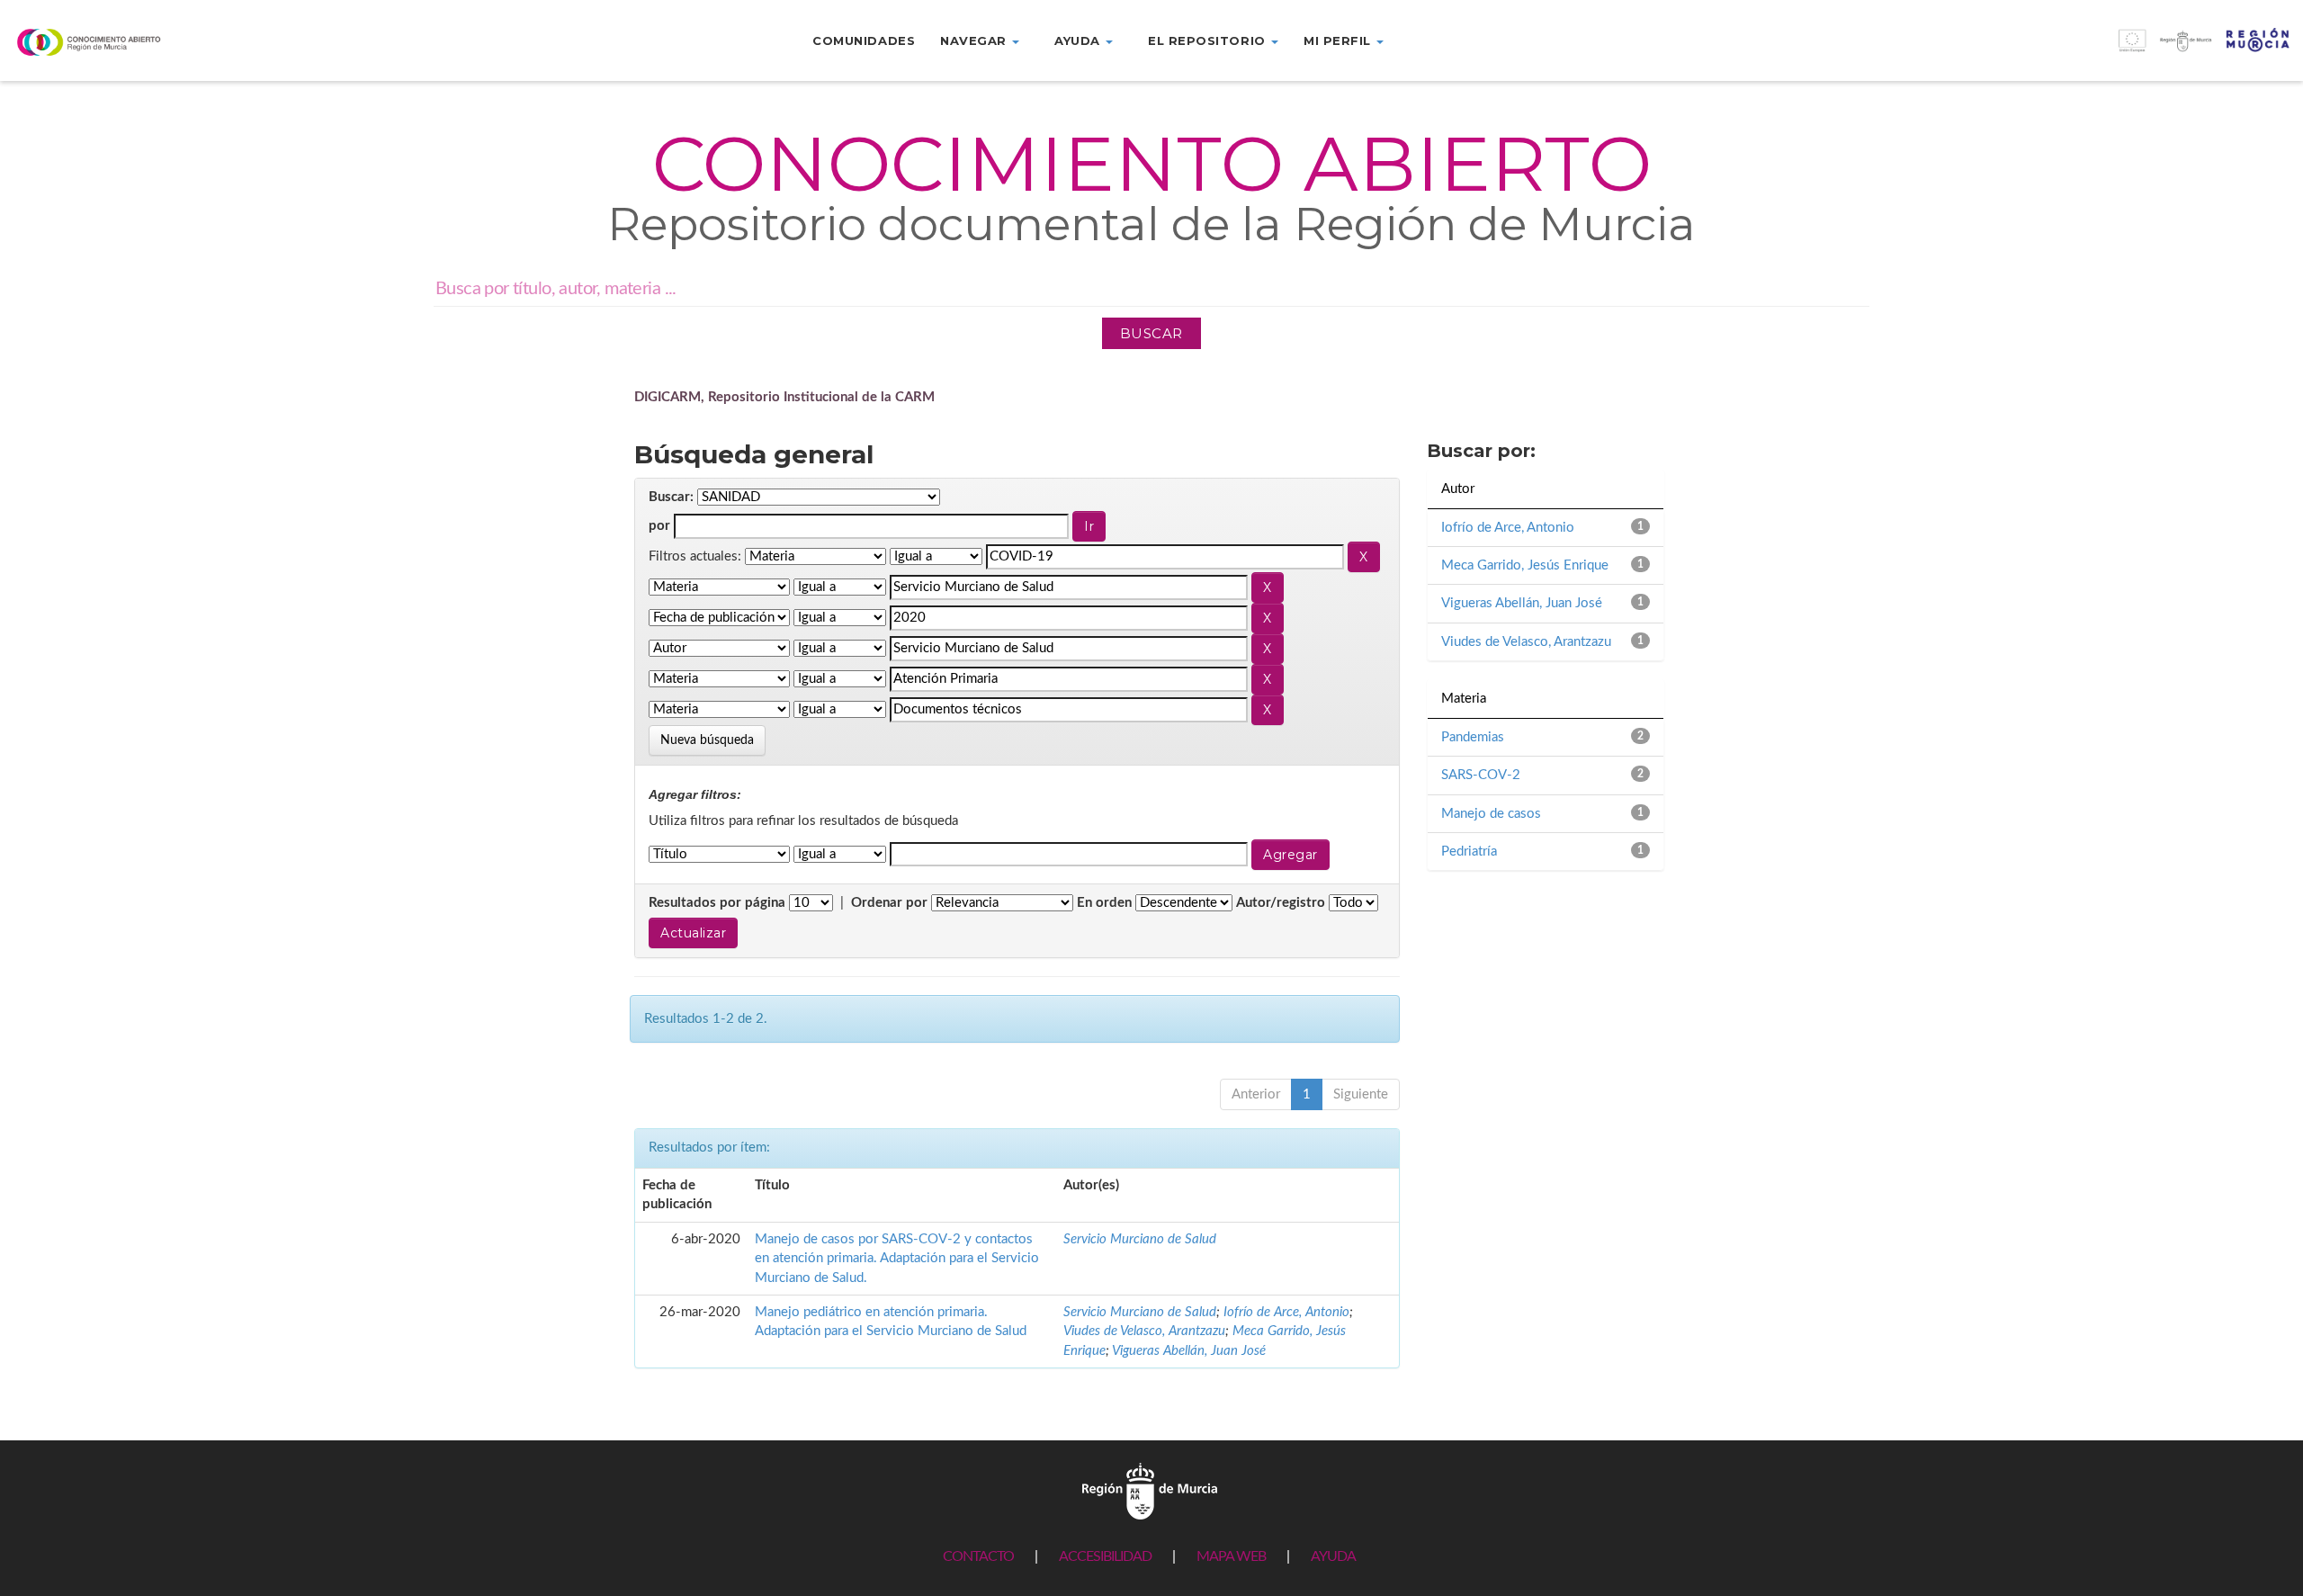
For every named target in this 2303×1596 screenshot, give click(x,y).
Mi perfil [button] (1339, 40)
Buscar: (671, 497)
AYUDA (1333, 1556)
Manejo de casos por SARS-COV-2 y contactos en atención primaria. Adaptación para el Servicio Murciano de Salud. (897, 1259)
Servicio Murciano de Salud (1140, 1239)
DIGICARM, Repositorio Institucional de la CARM (784, 397)
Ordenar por (889, 903)
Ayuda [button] (1079, 40)
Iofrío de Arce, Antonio (1286, 1312)
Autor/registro (1281, 903)
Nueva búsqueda (707, 740)
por (659, 526)
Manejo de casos (1491, 814)
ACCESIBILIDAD (1105, 1556)
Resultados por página (717, 903)
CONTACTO (978, 1556)
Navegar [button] (975, 40)
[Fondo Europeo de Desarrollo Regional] (2015, 50)
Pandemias (1473, 737)
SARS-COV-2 (1481, 775)
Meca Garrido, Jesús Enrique (1525, 565)
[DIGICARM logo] (192, 42)
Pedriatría (1469, 852)
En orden (1104, 903)
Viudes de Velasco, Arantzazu (1144, 1331)
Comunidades (864, 40)
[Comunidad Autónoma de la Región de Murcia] (1150, 1491)
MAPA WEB (1231, 1556)
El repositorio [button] (1209, 40)
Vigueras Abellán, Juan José (1189, 1351)
